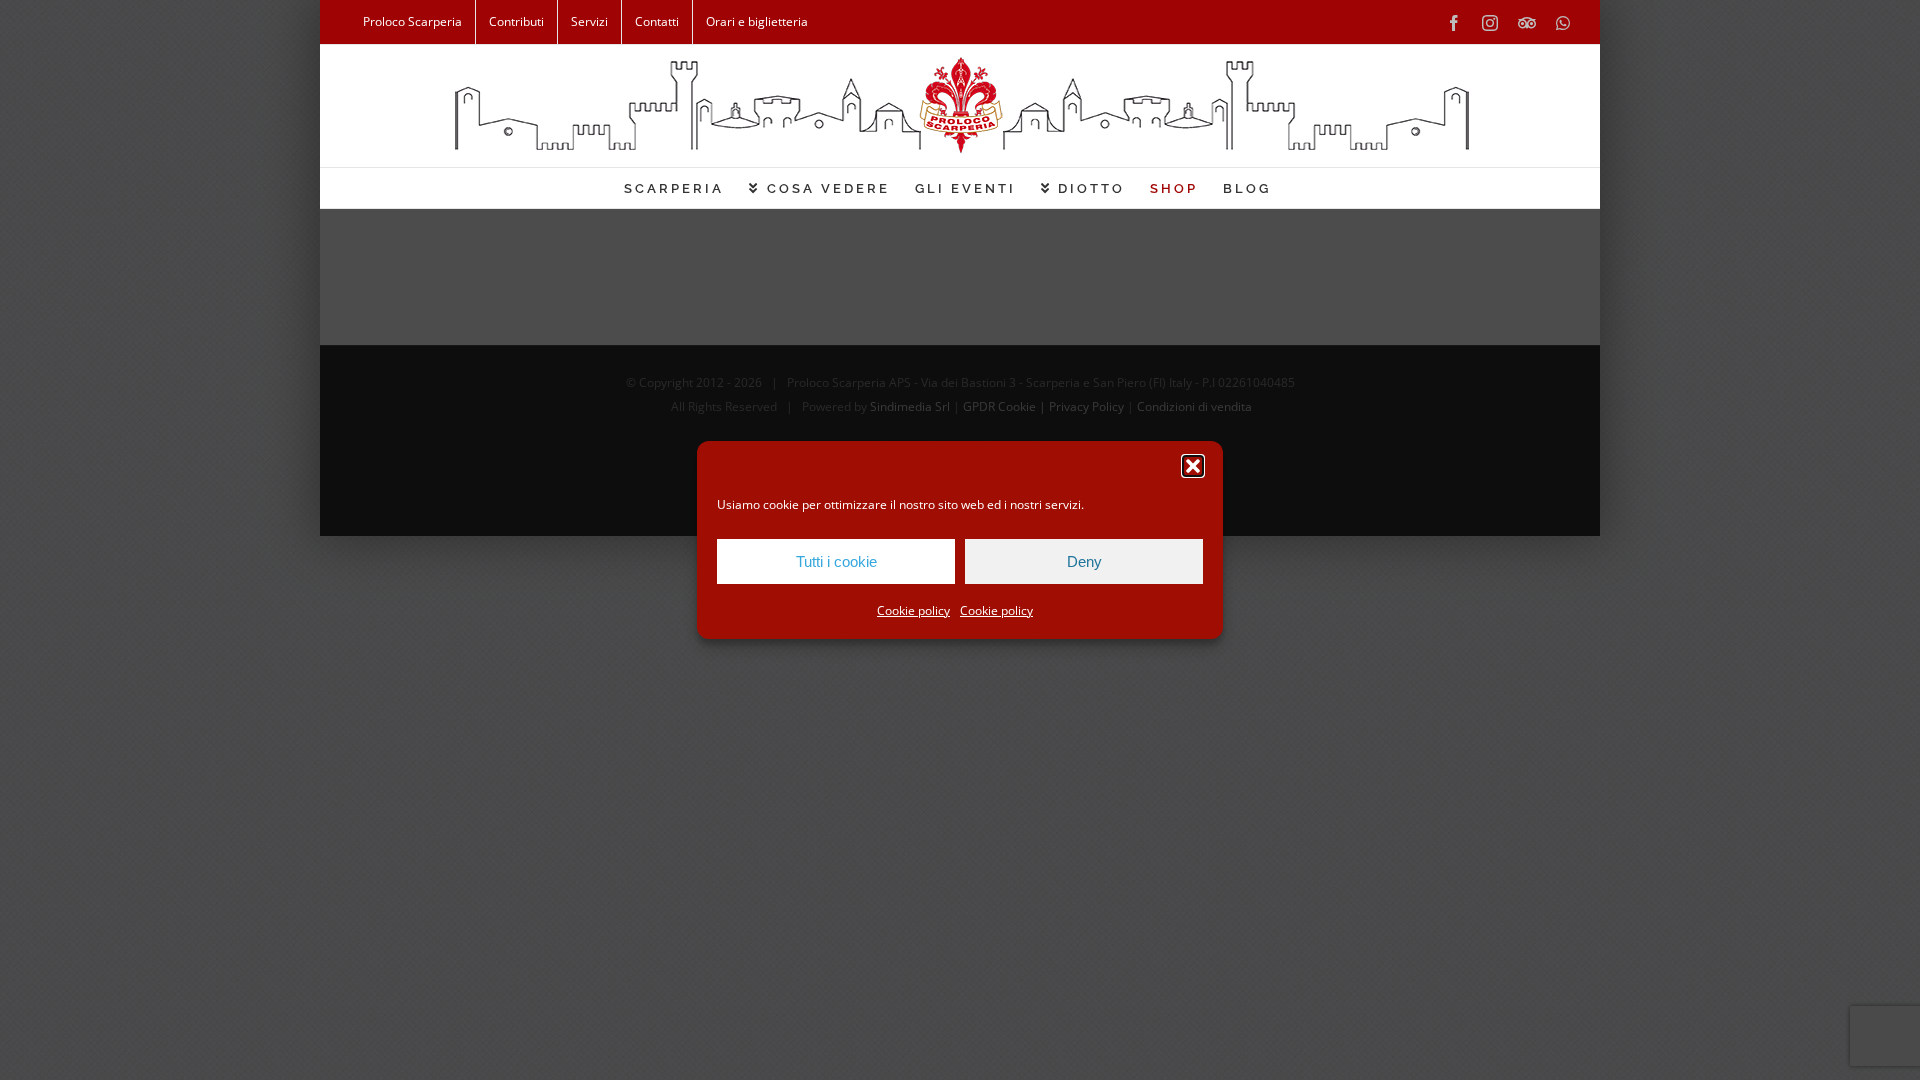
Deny (1084, 561)
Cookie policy (913, 610)
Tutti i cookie (836, 561)
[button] (1193, 466)
